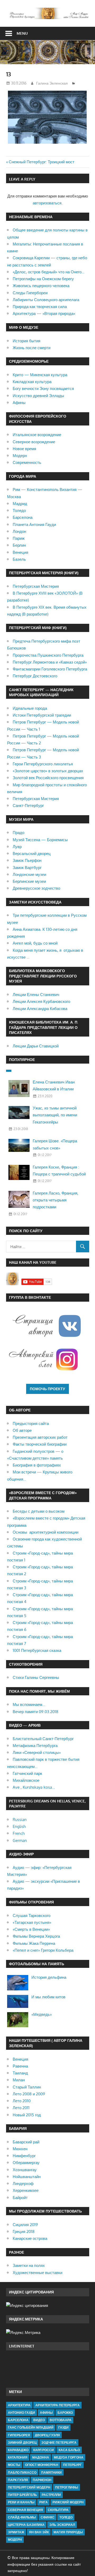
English (19, 1826)
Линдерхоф (23, 2184)
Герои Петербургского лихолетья (43, 764)
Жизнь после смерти (32, 348)
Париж (19, 538)
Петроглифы (67, 2487)
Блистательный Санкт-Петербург (43, 1739)
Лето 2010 (22, 2101)
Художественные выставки (37, 2273)
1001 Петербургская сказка (37, 1650)
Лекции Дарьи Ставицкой (36, 1046)
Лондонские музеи (29, 874)
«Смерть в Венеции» (31, 1929)
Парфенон (42, 2480)
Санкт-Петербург (28, 806)
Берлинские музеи (29, 881)
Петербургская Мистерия (36, 586)
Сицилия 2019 (25, 2225)
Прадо (18, 833)
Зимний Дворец (22, 2443)
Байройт (20, 2198)
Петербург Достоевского (35, 676)
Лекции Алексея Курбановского (41, 1001)
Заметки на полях (29, 2265)
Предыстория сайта (31, 1423)
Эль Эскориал (62, 2525)
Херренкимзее (26, 2190)
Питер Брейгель (22, 2495)
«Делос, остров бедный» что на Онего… (49, 272)
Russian (20, 1820)
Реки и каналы (21, 2502)
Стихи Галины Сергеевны (36, 1677)
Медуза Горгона (69, 2457)
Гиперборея (19, 2435)
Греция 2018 (24, 2231)
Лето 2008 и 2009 (29, 2094)
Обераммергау (26, 2163)
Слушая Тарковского (32, 1915)
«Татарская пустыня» (32, 1922)
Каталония (18, 2457)
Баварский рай (26, 2142)
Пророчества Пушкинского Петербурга (48, 655)
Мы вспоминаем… (29, 1704)
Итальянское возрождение (37, 435)
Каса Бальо (69, 2450)
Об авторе (22, 1430)
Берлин (19, 545)
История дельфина (49, 1977)
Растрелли (51, 2495)
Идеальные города (30, 708)
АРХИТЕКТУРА (19, 2405)
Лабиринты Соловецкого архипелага (46, 300)
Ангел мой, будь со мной (35, 943)
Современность (27, 462)
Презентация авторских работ (40, 1437)
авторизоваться (47, 203)
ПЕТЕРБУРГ (72, 2465)
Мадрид (20, 504)
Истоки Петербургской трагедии (42, 715)
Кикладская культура (32, 382)
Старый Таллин (27, 2087)
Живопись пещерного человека (41, 286)
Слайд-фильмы (22, 2517)
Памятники (51, 2472)
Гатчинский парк (27, 1773)
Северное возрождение (34, 442)
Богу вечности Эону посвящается (43, 389)
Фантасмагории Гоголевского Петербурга (50, 669)
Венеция (20, 552)
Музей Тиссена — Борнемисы (40, 840)
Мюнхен (20, 2149)
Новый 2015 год (27, 2115)
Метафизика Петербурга (35, 1746)
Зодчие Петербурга (59, 2443)
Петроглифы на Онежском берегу (43, 279)
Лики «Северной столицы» (37, 1752)
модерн (15, 2540)
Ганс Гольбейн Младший (31, 2427)
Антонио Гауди (22, 2413)
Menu (22, 33)
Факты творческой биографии (40, 1444)
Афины (19, 403)
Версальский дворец (32, 853)
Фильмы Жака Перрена (34, 1943)
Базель (19, 559)
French (19, 1833)
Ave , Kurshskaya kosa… (34, 1787)
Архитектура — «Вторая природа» (44, 313)
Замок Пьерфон (27, 860)
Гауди (63, 2427)
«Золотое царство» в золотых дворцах (48, 771)
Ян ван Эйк (39, 2532)
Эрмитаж (16, 2532)
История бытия (27, 341)
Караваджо (18, 2450)
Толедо (19, 510)
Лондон (19, 531)
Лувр (17, 847)
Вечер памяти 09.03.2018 (35, 1712)
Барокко (65, 2413)
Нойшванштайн (27, 2177)
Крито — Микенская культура (40, 375)
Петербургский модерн (29, 2487)
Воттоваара (61, 2420)
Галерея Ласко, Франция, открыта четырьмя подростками (56, 1200)
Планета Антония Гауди (34, 525)
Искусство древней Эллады (38, 396)
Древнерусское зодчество (36, 888)
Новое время (24, 449)
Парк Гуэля (18, 2480)
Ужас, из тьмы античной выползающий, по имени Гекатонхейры (55, 1115)
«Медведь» (42, 2014)
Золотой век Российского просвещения (48, 778)
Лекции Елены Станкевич (36, 995)
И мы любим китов (48, 1997)
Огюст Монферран (42, 2465)
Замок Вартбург (27, 868)
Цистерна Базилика (26, 2525)
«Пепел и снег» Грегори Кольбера (43, 1950)
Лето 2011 (21, 2108)
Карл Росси (44, 2450)
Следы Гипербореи (30, 293)
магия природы (68, 2532)
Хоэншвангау (25, 2170)
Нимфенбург (24, 2156)
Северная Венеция (25, 2510)
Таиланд (20, 2073)
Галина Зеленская (52, 83)
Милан (19, 2080)
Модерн (20, 456)
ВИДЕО (39, 2420)
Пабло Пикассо (22, 2472)
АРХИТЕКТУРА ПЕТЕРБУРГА (58, 2405)
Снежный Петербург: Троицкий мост (42, 162)
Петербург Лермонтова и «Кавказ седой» (50, 662)
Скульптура (58, 2510)
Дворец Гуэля (47, 2435)
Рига (44, 2502)
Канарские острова (30, 2238)
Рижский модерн (68, 2502)
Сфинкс (48, 2517)
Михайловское (26, 1780)
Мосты (14, 2465)
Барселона (23, 517)
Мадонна (41, 2457)
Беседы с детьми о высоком (39, 1511)
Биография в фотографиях (37, 1465)
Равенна (20, 2066)
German (20, 1840)
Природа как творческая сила (40, 307)
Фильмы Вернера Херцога (36, 1936)
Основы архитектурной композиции (46, 1532)
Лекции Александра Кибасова (40, 1009)
